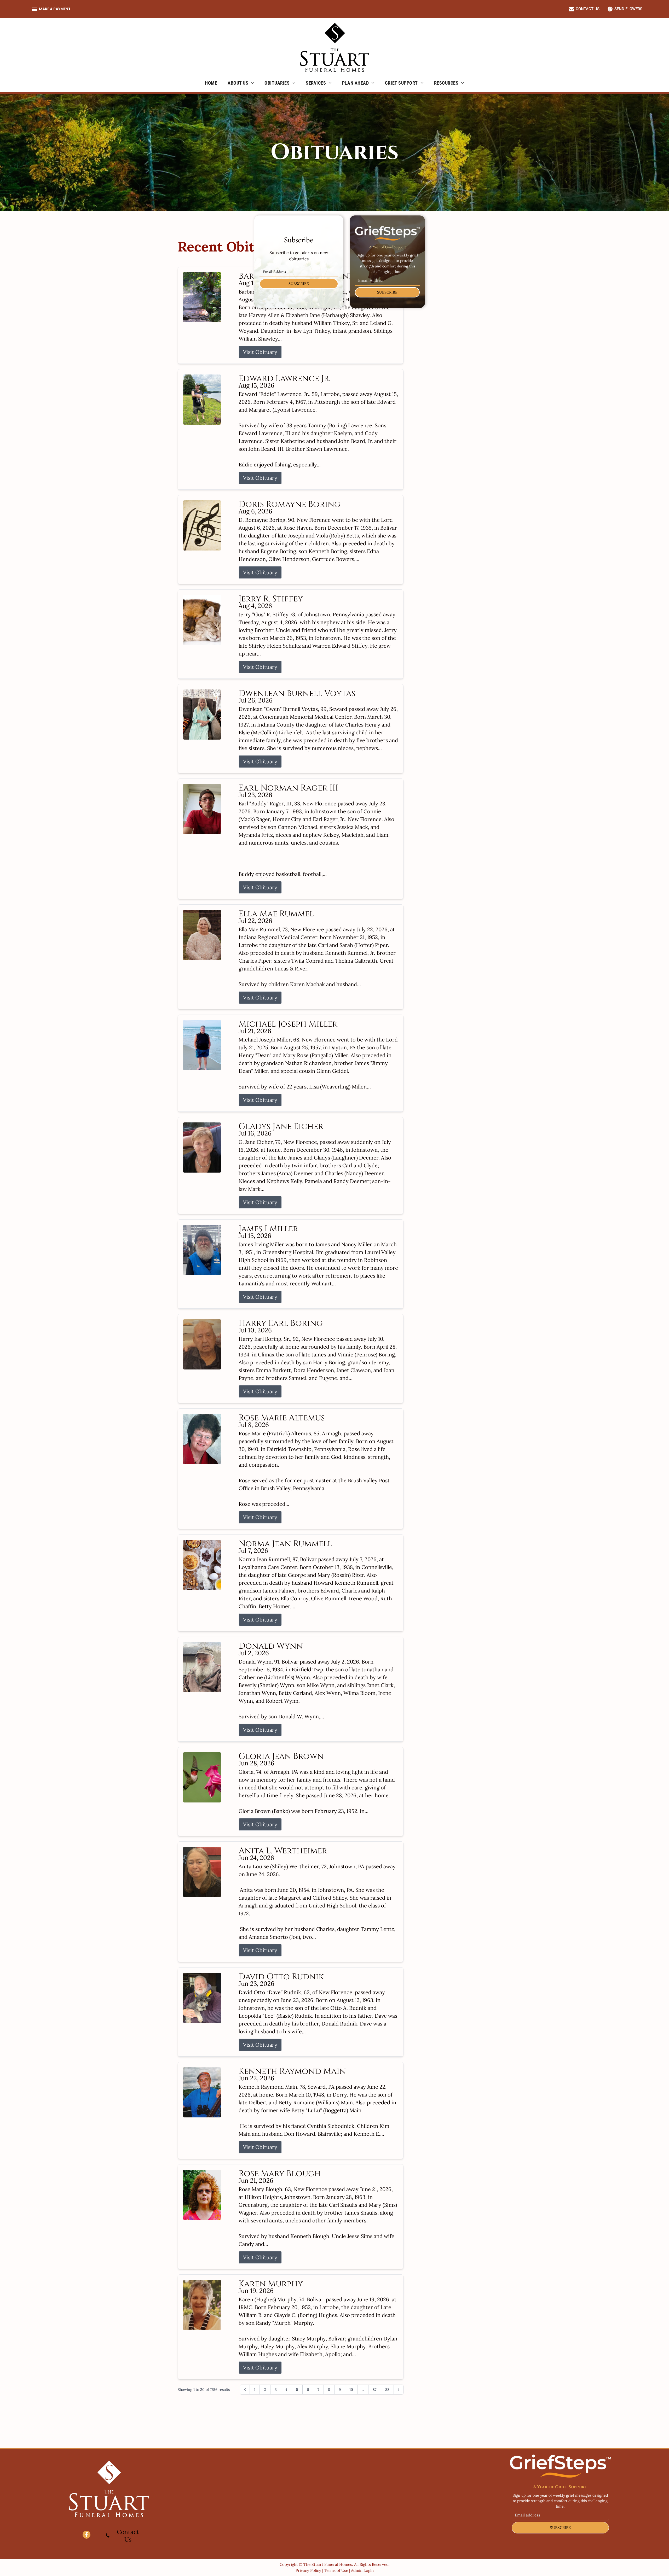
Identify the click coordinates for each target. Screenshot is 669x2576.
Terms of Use (336, 2570)
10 (351, 2390)
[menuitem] (211, 83)
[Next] (399, 2390)
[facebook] (86, 2535)
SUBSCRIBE (299, 284)
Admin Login (362, 2570)
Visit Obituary (260, 352)
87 (375, 2390)
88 (387, 2390)
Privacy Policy (308, 2570)
